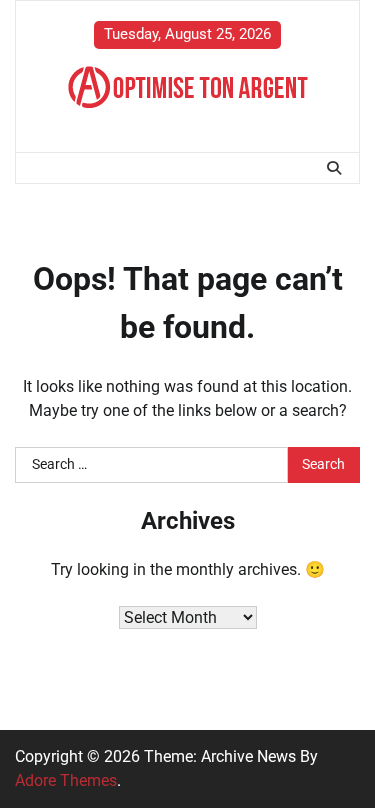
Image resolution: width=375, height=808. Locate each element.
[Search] (334, 168)
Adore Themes (66, 780)
